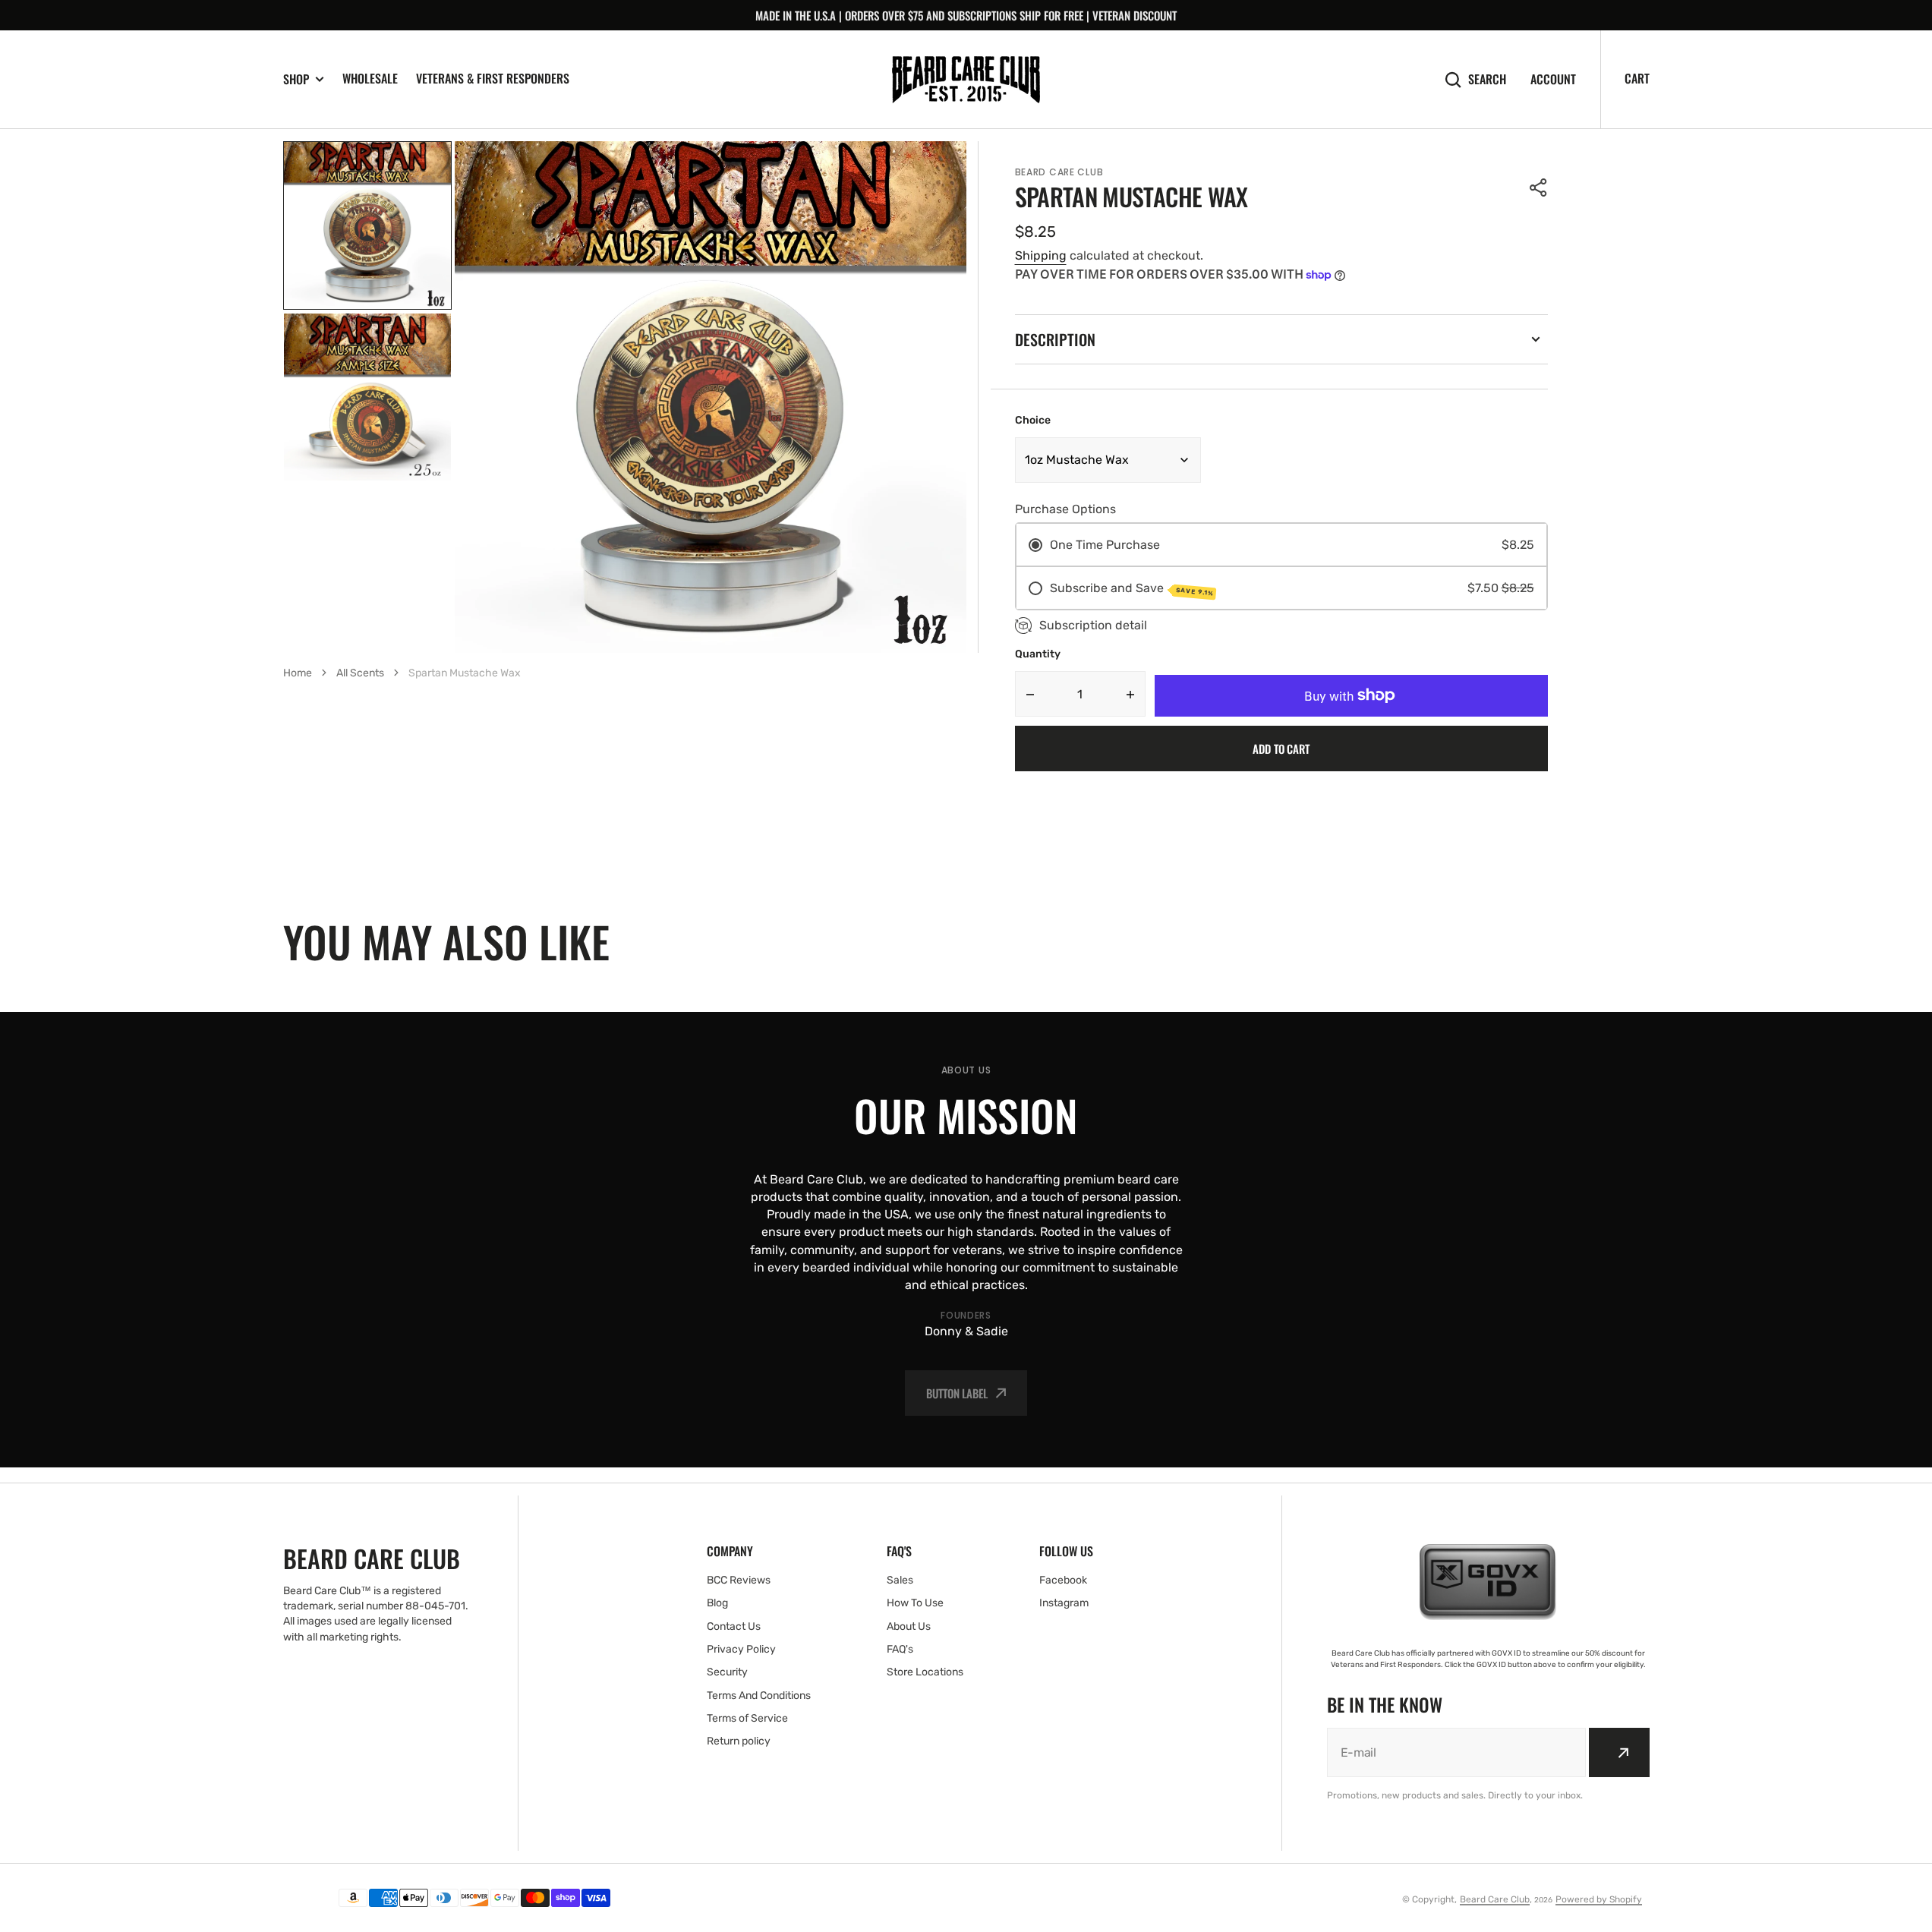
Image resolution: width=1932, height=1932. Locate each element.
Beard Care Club (1495, 1899)
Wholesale (370, 78)
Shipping (1041, 255)
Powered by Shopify (1599, 1899)
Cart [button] (1637, 78)
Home (298, 673)
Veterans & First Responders (493, 78)
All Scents (360, 673)
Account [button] (1553, 79)
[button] (1539, 188)
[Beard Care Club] (966, 80)
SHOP (296, 79)
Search (1487, 79)
